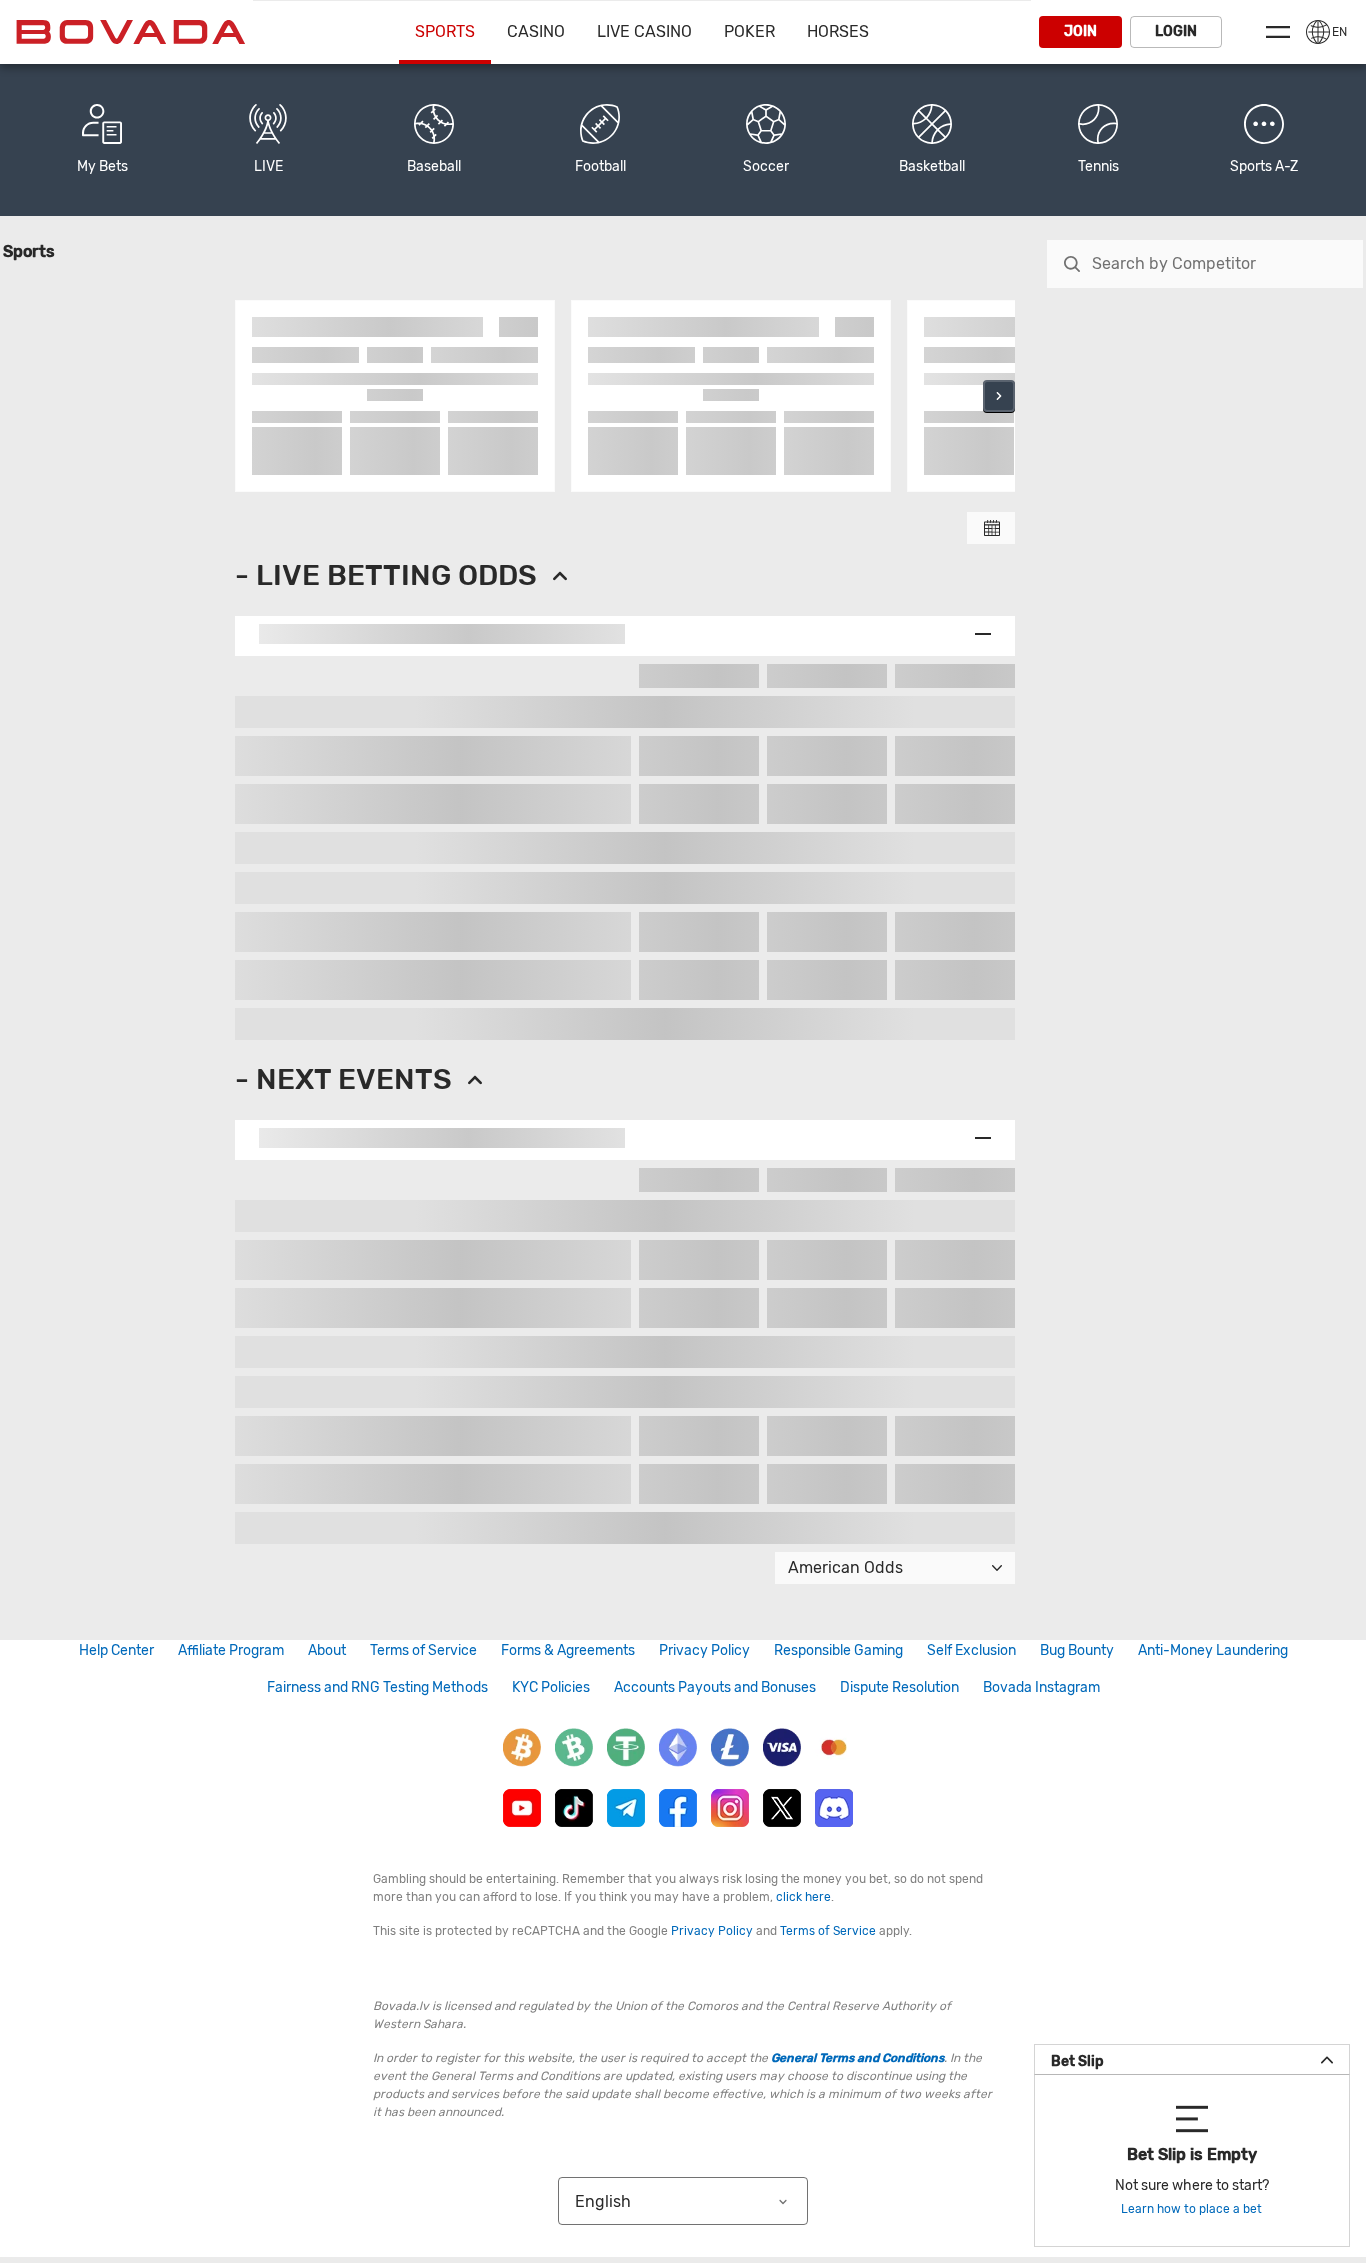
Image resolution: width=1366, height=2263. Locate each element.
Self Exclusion (971, 1650)
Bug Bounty (1077, 1650)
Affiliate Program (231, 1650)
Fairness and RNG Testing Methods (377, 1687)
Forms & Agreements (568, 1650)
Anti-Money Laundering (1213, 1650)
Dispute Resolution (899, 1687)
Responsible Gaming (838, 1650)
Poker (749, 31)
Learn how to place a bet (1191, 2209)
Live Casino (644, 31)
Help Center (116, 1650)
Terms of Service (423, 1650)
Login (1176, 31)
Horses (838, 31)
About (327, 1650)
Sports (445, 31)
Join (1080, 31)
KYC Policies (551, 1687)
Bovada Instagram (1041, 1687)
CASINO (536, 31)
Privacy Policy (704, 1650)
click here (803, 1897)
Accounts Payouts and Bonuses (715, 1687)
